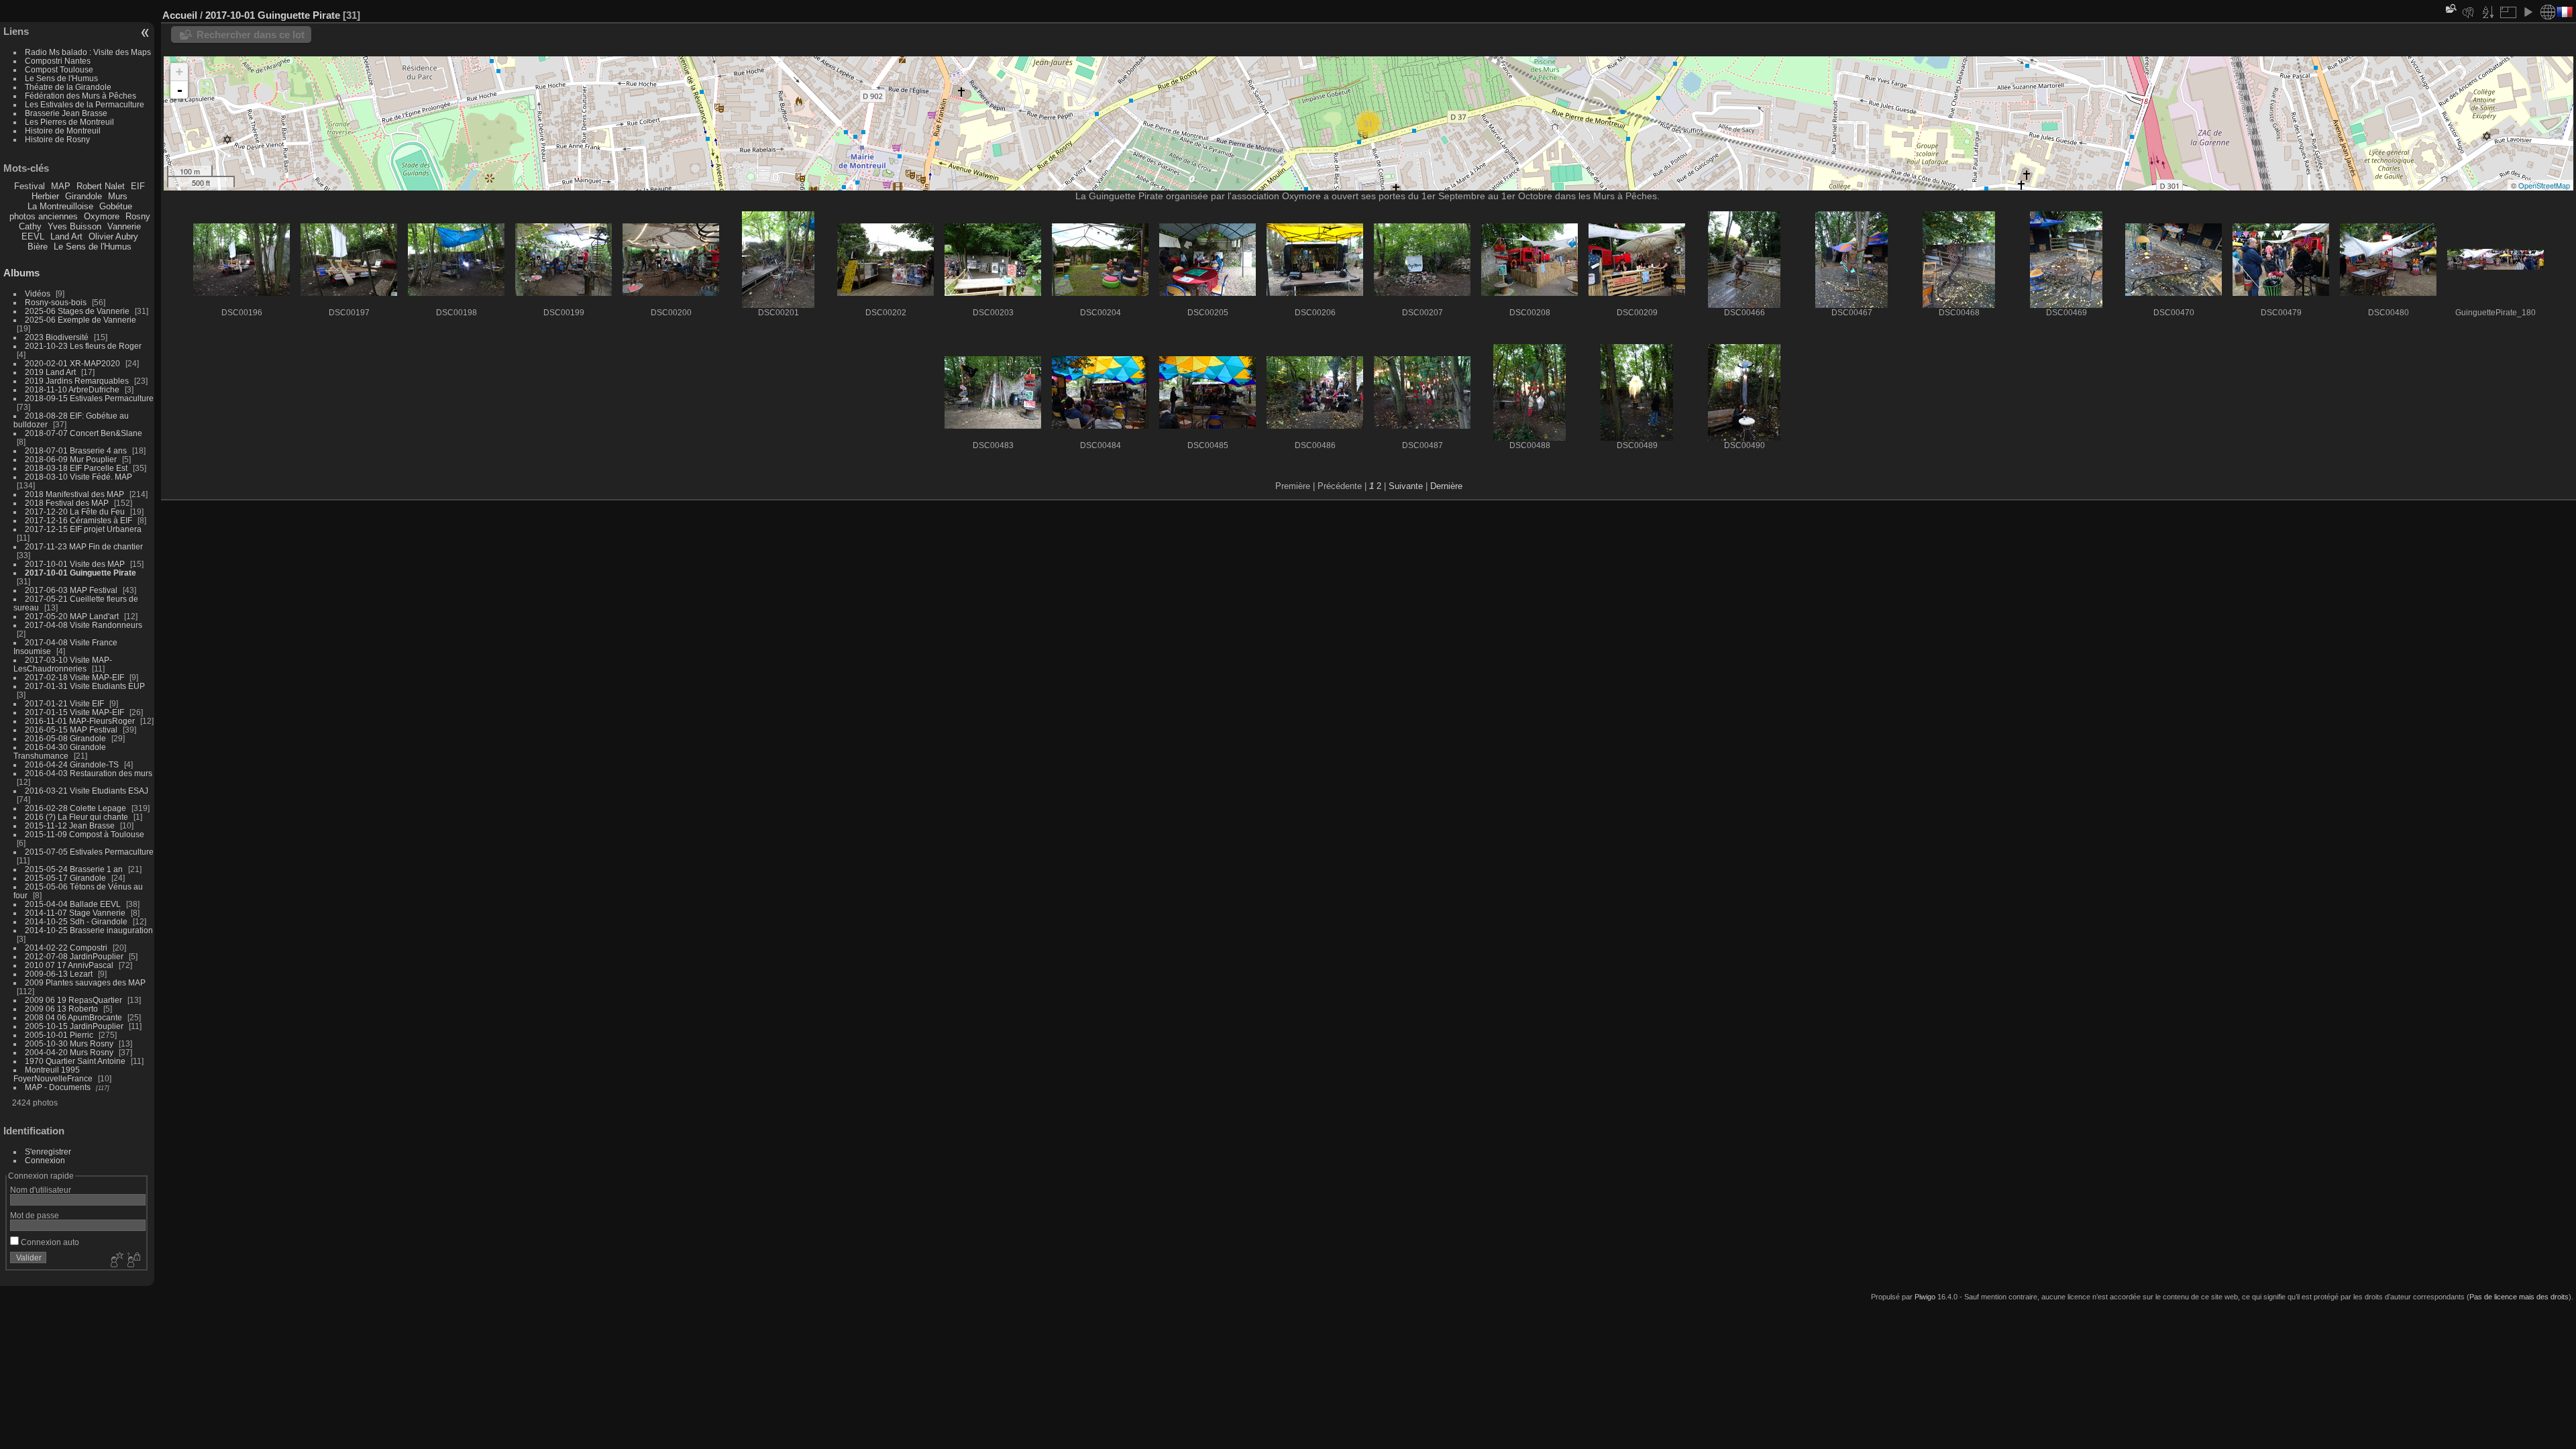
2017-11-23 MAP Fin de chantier (84, 546)
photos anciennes (44, 216)
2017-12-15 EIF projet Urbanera (83, 529)
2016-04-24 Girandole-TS (72, 764)
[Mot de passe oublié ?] (133, 1260)
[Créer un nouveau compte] (115, 1260)
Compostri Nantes (58, 61)
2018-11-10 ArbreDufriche (72, 389)
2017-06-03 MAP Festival (71, 590)
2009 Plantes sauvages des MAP (85, 982)
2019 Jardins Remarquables (77, 381)
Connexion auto (49, 1242)
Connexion (45, 1160)
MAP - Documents (58, 1087)
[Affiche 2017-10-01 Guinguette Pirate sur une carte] (2548, 12)
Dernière (1446, 486)
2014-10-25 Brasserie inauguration (89, 930)
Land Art (66, 236)
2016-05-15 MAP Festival (71, 730)
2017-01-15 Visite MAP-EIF (74, 712)
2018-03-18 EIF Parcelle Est (76, 468)
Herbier (45, 196)
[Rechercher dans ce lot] (2450, 8)
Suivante (1406, 486)
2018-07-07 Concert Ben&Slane (84, 433)
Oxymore (102, 216)
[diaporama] (2528, 12)
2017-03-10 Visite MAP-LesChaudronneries (63, 664)
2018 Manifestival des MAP (74, 494)
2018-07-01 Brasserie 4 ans (76, 450)
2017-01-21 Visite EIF (64, 703)
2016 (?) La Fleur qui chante (76, 817)
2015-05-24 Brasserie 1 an (74, 869)
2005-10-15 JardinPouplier (74, 1026)
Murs (118, 196)
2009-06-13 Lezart (59, 974)
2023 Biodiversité (57, 337)
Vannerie (124, 226)
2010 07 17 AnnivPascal (69, 965)
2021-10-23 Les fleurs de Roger (83, 346)
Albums (21, 273)
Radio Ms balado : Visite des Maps (88, 52)
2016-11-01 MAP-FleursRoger (80, 721)
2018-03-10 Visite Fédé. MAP (78, 477)
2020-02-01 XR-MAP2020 (72, 363)
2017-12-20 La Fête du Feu (75, 512)
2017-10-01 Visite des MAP (75, 564)
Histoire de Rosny (57, 139)
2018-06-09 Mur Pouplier (71, 459)
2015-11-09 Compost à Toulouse (85, 834)
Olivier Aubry (113, 236)
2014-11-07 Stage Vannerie (75, 913)
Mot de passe (35, 1215)
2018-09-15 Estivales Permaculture (89, 398)
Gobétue (116, 206)
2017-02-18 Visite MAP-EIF (74, 677)
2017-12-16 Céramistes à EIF (78, 520)
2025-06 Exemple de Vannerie (80, 320)
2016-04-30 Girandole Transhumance (60, 751)
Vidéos (38, 293)
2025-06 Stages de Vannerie (77, 311)
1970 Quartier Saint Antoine (75, 1061)
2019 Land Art (51, 372)
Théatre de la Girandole (68, 87)
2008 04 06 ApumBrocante (73, 1017)
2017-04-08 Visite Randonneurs (84, 625)
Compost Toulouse (59, 69)
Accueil (180, 15)
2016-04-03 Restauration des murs (89, 773)
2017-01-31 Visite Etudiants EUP (85, 686)
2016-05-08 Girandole (65, 738)
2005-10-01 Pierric (59, 1035)
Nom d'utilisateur (41, 1190)
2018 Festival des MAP (67, 503)
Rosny (138, 216)
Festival (30, 186)
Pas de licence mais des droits (2519, 1297)
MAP (61, 186)
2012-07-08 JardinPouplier (74, 956)
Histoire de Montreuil (63, 130)
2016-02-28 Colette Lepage (75, 808)
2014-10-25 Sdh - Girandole (76, 921)
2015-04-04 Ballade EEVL (73, 904)
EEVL (33, 236)
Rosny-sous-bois (56, 302)
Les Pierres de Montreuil (69, 122)
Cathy (30, 226)
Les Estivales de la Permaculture (85, 104)
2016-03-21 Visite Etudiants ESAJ (87, 791)
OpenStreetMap (2544, 185)
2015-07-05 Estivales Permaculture (89, 852)
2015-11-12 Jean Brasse (70, 825)
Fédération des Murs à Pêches (80, 96)
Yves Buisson (74, 226)
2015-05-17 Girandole (65, 878)
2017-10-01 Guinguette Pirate (80, 573)
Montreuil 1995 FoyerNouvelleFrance (53, 1074)
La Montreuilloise (60, 206)
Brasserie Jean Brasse (66, 113)
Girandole (84, 196)
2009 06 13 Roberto (61, 1009)
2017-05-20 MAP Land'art (72, 616)
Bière (38, 247)
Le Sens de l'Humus (61, 78)
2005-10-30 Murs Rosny (69, 1043)
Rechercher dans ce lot (251, 35)
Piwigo (1925, 1297)
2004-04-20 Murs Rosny (69, 1052)
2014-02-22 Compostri (66, 948)
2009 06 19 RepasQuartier (73, 1000)
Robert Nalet (101, 186)
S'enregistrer (48, 1151)
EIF (138, 186)
